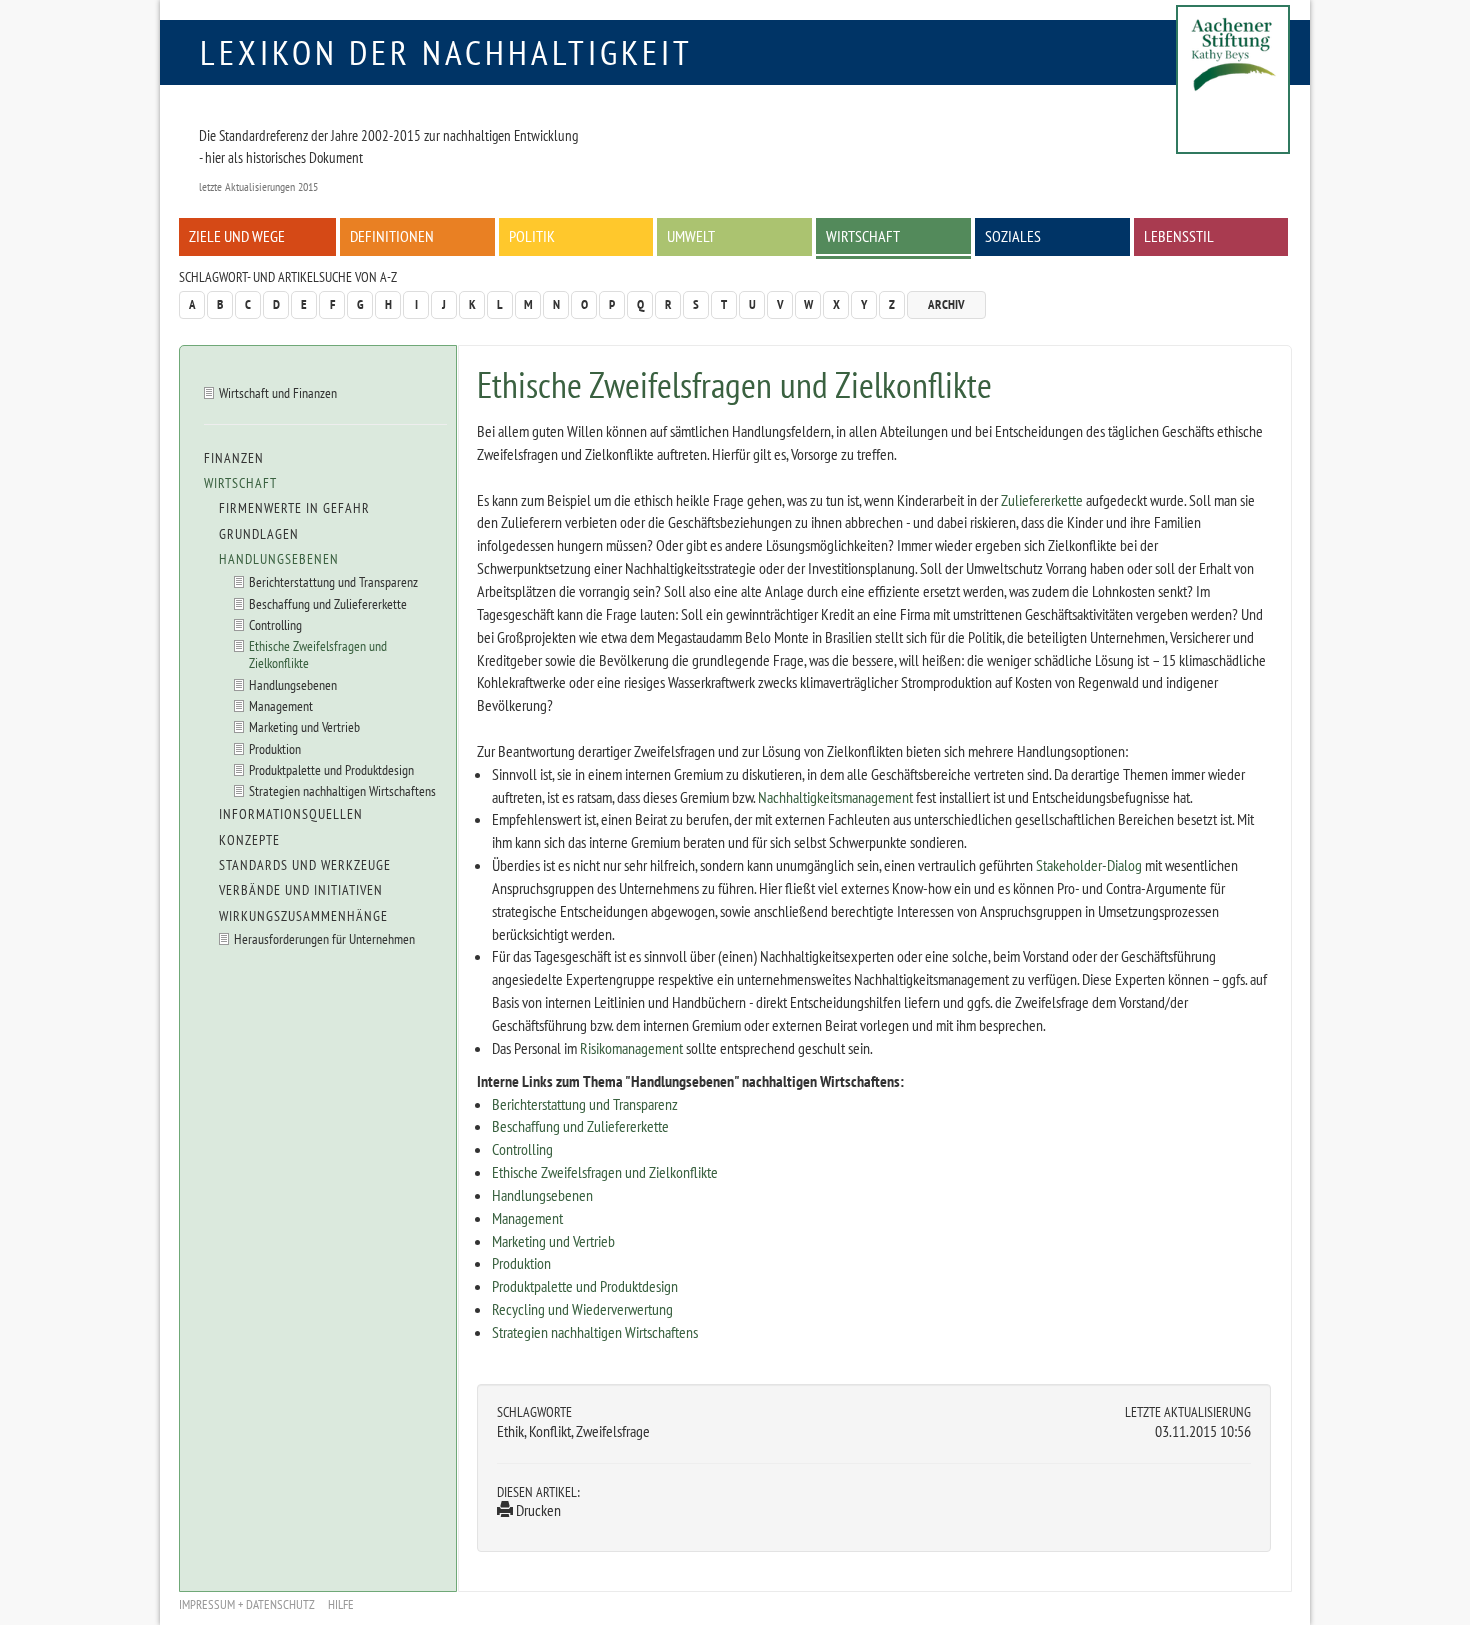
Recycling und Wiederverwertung (582, 1309)
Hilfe (341, 1604)
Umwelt (691, 236)
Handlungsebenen (542, 1195)
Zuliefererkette (1042, 500)
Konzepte (249, 840)
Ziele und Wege (237, 236)
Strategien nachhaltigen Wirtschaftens (595, 1332)
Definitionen (392, 236)
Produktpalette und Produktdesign (585, 1286)
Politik (532, 236)
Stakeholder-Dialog (1089, 865)
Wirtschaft (863, 236)
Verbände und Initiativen (301, 890)
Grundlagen (259, 534)
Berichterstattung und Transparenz (585, 1104)
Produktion (521, 1263)
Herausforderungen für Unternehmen (324, 938)
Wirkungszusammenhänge (303, 916)
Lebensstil (1179, 236)
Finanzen (234, 458)
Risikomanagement (631, 1048)
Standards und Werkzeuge (305, 865)
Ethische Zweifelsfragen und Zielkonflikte (605, 1172)
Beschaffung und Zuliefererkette (580, 1126)
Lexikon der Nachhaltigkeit (446, 52)
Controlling (522, 1149)
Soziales (1013, 236)
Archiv (946, 304)
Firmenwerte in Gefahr (294, 508)
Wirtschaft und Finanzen (278, 392)
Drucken (537, 1510)
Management (527, 1218)
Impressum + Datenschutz (247, 1604)
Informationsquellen (291, 814)
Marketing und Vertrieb (553, 1241)
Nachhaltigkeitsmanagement (835, 797)
